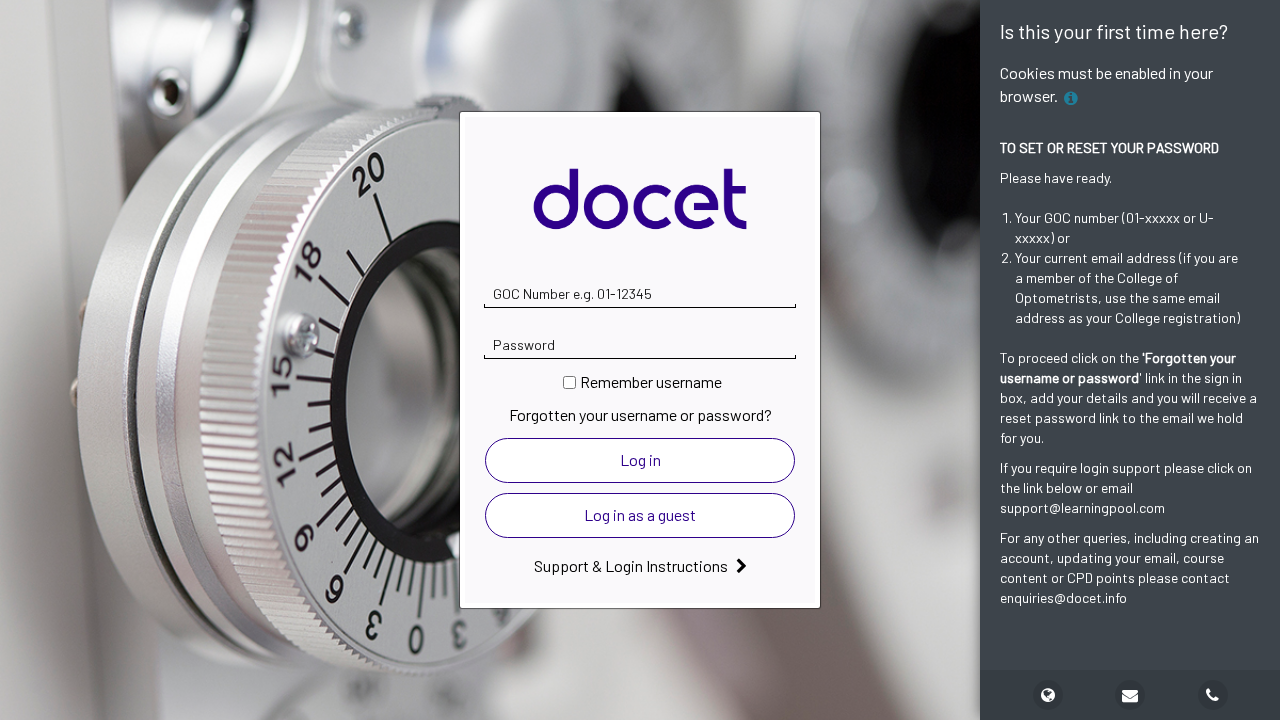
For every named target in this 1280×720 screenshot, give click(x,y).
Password (524, 344)
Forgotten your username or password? (640, 414)
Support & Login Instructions (632, 565)
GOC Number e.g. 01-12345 (572, 293)
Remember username (651, 381)
